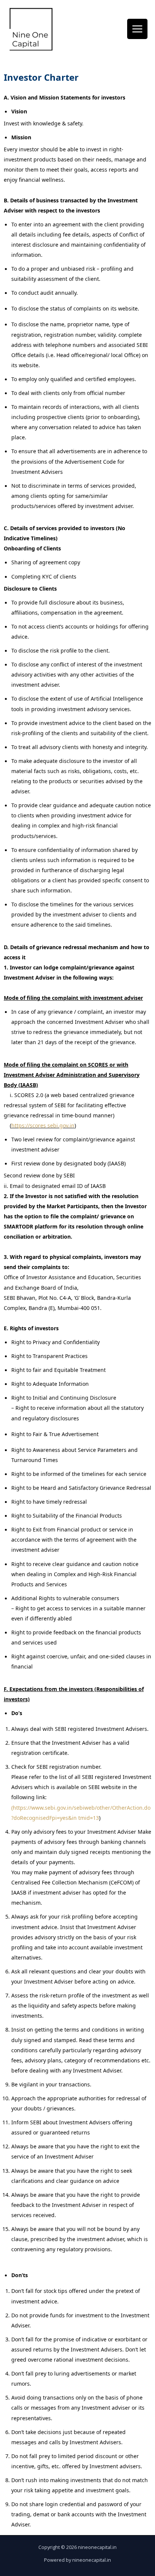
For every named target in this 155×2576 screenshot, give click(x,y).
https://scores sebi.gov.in (43, 1125)
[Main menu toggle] (137, 29)
